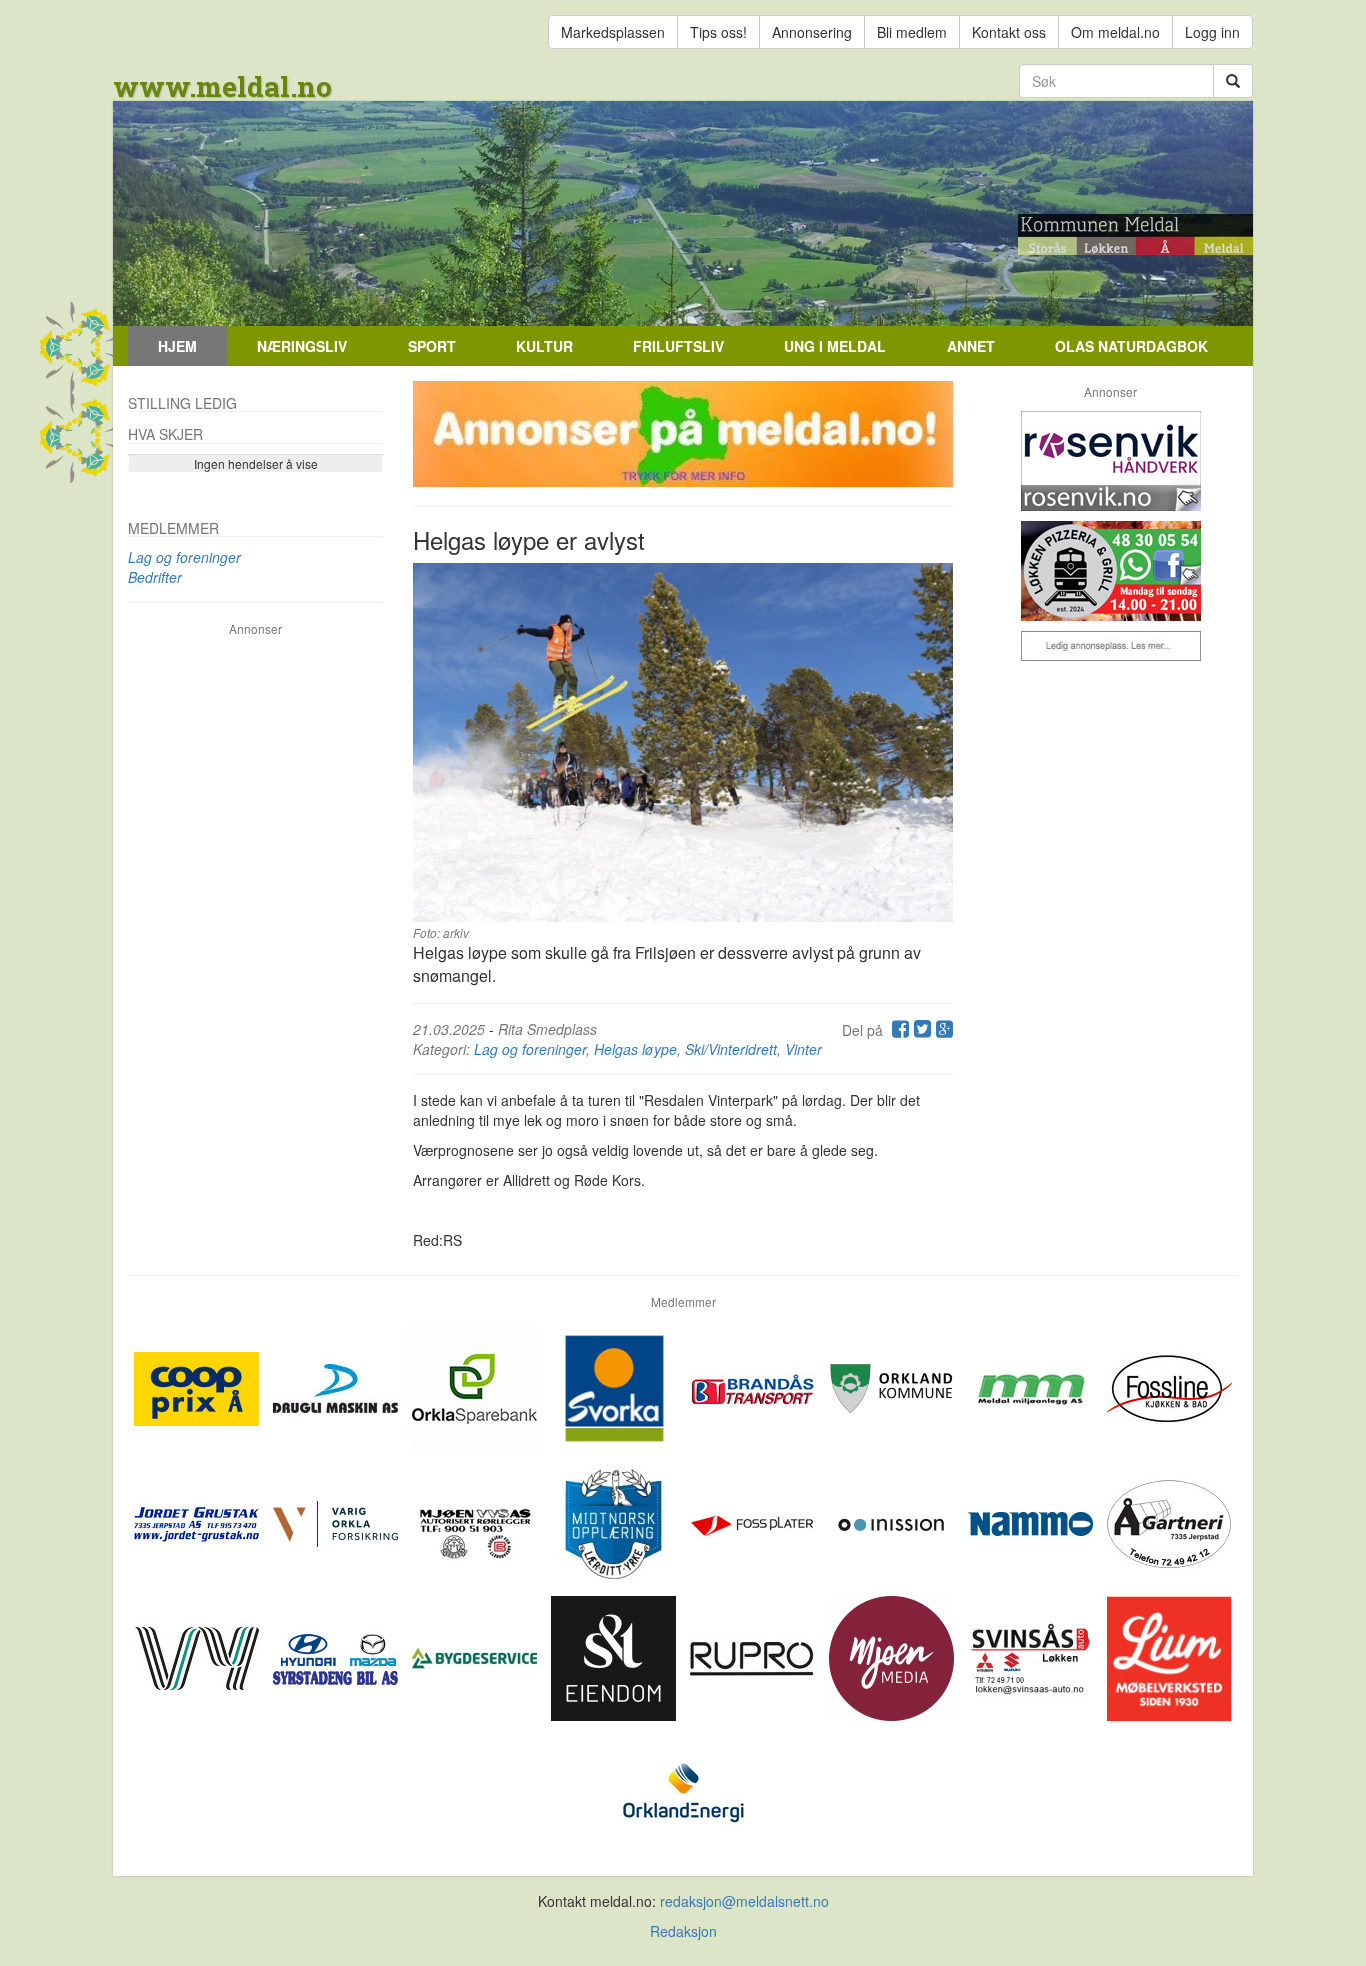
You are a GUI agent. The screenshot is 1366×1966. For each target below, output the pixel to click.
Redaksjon (683, 1931)
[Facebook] (898, 1030)
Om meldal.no (1115, 32)
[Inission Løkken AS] (893, 1521)
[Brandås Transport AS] (754, 1386)
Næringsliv (302, 346)
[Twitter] (920, 1030)
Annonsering (812, 32)
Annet (971, 346)
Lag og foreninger (530, 1049)
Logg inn (1212, 32)
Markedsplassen (613, 32)
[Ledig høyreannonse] (1110, 646)
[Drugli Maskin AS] (337, 1386)
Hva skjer (165, 434)
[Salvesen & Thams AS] (615, 1656)
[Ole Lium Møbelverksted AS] (1169, 1656)
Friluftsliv (678, 346)
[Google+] (942, 1030)
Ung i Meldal (835, 346)
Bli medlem (912, 32)
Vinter (803, 1049)
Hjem (177, 346)
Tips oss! (718, 32)
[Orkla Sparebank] (476, 1386)
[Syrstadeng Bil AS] (337, 1656)
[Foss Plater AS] (754, 1521)
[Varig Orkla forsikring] (337, 1521)
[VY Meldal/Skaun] (198, 1656)
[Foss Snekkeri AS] (1169, 1386)
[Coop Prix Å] (198, 1386)
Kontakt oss (1009, 32)
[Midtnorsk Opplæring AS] (615, 1521)
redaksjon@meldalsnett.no (744, 1901)
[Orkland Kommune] (893, 1386)
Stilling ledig (182, 403)
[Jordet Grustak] (198, 1521)
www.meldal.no (222, 86)
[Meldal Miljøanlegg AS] (1032, 1386)
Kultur (544, 346)
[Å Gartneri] (1169, 1521)
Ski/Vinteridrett (731, 1049)
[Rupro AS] (754, 1656)
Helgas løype (635, 1049)
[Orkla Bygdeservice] (476, 1656)
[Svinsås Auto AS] (1032, 1656)
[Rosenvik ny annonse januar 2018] (1110, 461)
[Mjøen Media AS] (893, 1656)
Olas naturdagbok (1131, 346)
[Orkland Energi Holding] (683, 1791)
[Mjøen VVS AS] (476, 1521)
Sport (432, 346)
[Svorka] (615, 1386)
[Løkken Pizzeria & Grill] (1110, 571)
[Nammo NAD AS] (1032, 1521)
